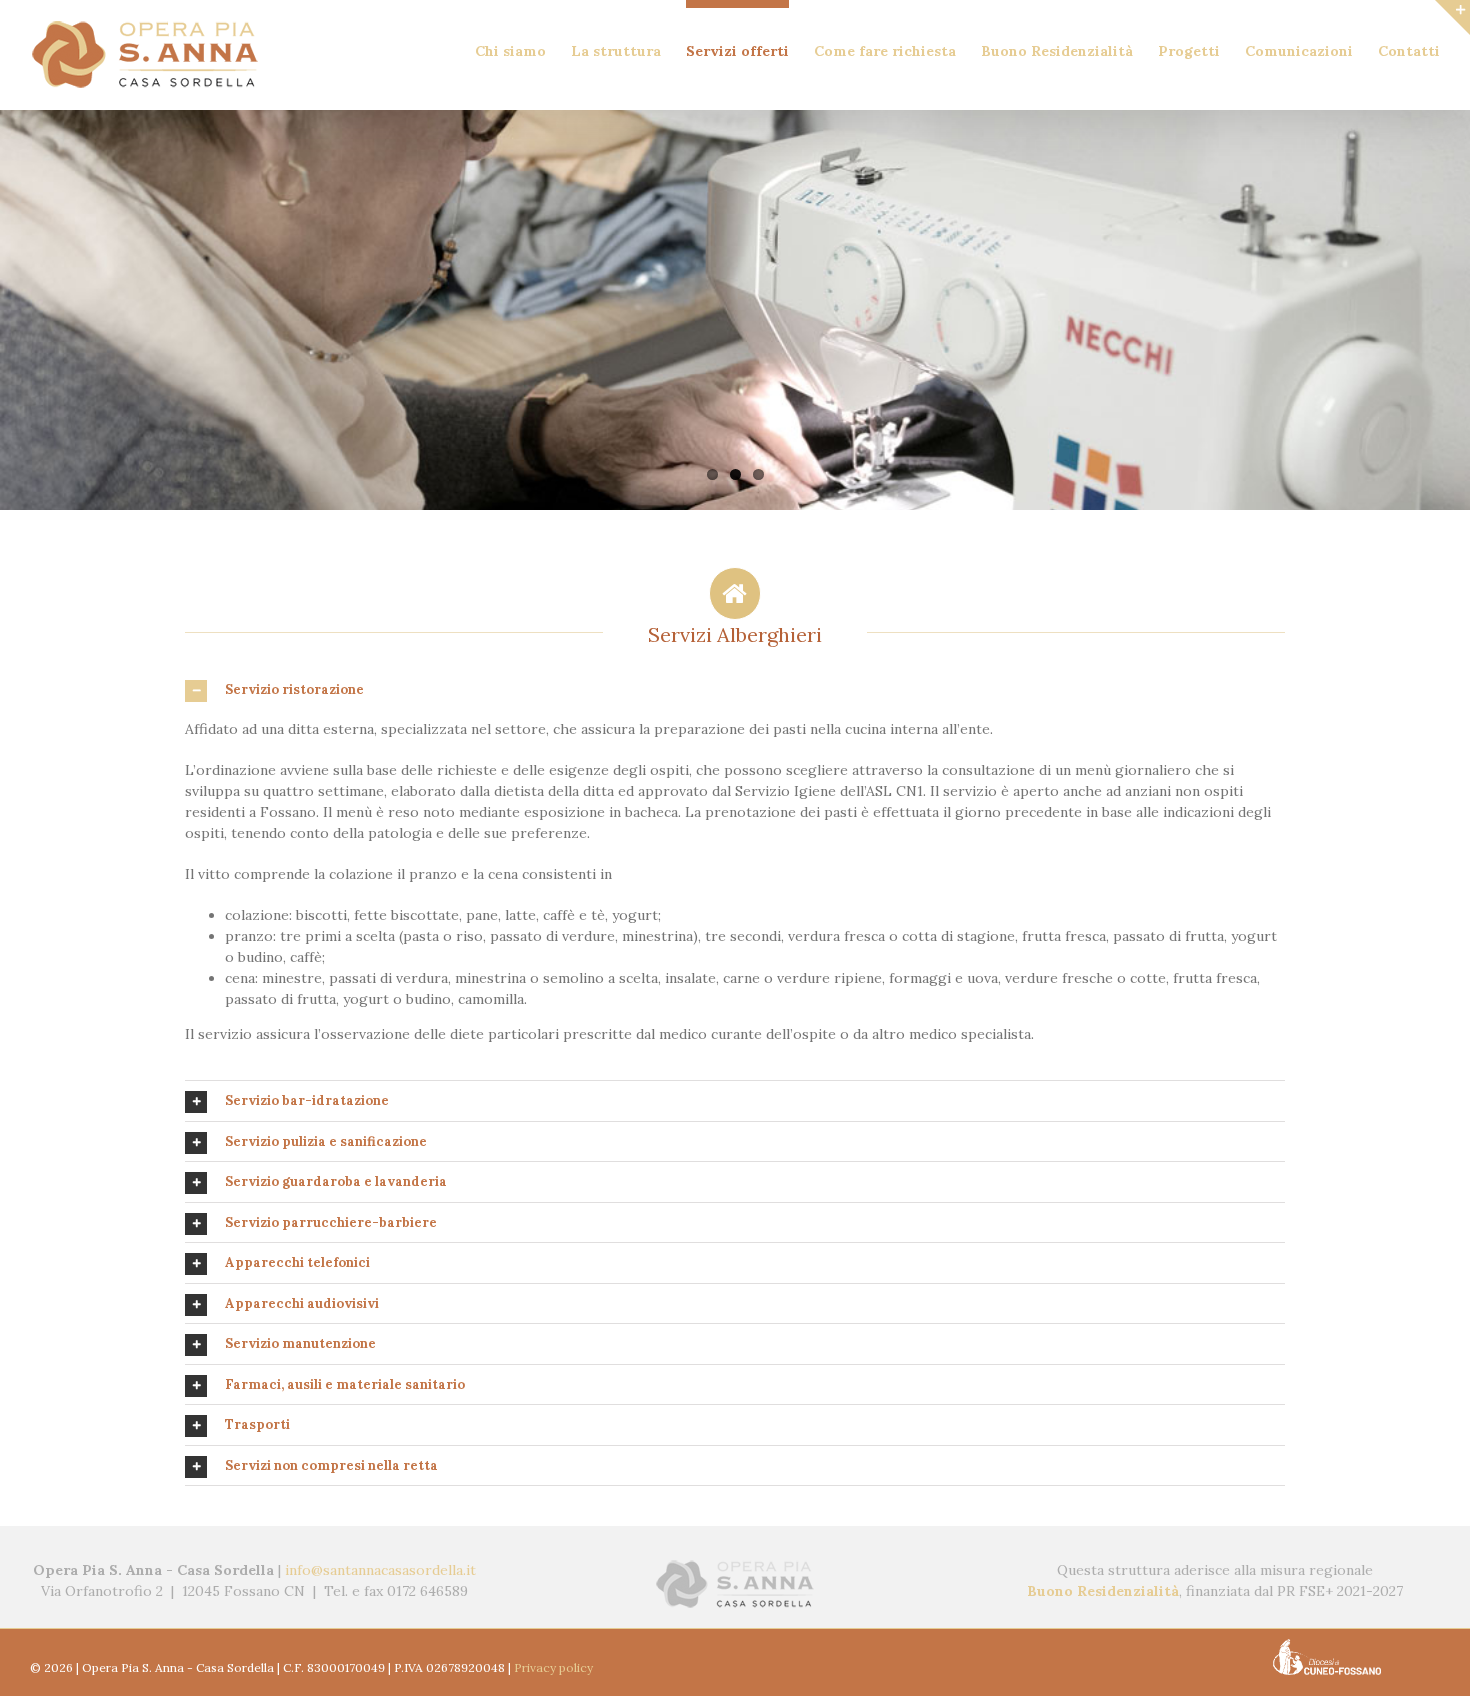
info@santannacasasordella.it (380, 1570)
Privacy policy (553, 1667)
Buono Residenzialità (1103, 1591)
